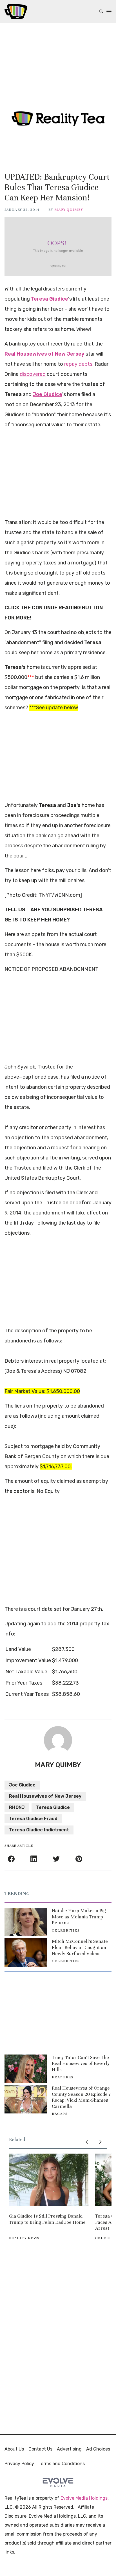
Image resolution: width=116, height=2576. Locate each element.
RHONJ (17, 1807)
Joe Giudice (22, 1785)
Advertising (69, 2449)
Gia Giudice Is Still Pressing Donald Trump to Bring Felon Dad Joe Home (47, 2219)
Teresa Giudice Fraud (33, 1819)
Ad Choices (98, 2449)
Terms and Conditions (62, 2464)
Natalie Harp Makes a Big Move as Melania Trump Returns (79, 1917)
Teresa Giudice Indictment (39, 1830)
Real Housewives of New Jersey (45, 1796)
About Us (14, 2449)
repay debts (78, 364)
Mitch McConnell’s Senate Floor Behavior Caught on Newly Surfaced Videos (80, 1947)
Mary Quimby (69, 210)
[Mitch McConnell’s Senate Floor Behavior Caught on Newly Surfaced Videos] (26, 1952)
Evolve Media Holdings (84, 2498)
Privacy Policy (19, 2464)
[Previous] (87, 2142)
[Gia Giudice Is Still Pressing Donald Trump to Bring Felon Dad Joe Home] (49, 2180)
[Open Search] (101, 12)
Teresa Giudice (53, 1807)
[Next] (100, 2142)
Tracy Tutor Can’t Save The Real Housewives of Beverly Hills (81, 2063)
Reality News (24, 2238)
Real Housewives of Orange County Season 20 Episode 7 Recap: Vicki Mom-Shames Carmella (81, 2097)
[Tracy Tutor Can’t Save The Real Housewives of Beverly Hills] (26, 2069)
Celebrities (66, 1930)
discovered (33, 374)
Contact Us (40, 2449)
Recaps (60, 2114)
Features (63, 2077)
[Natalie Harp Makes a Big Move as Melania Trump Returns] (26, 1922)
